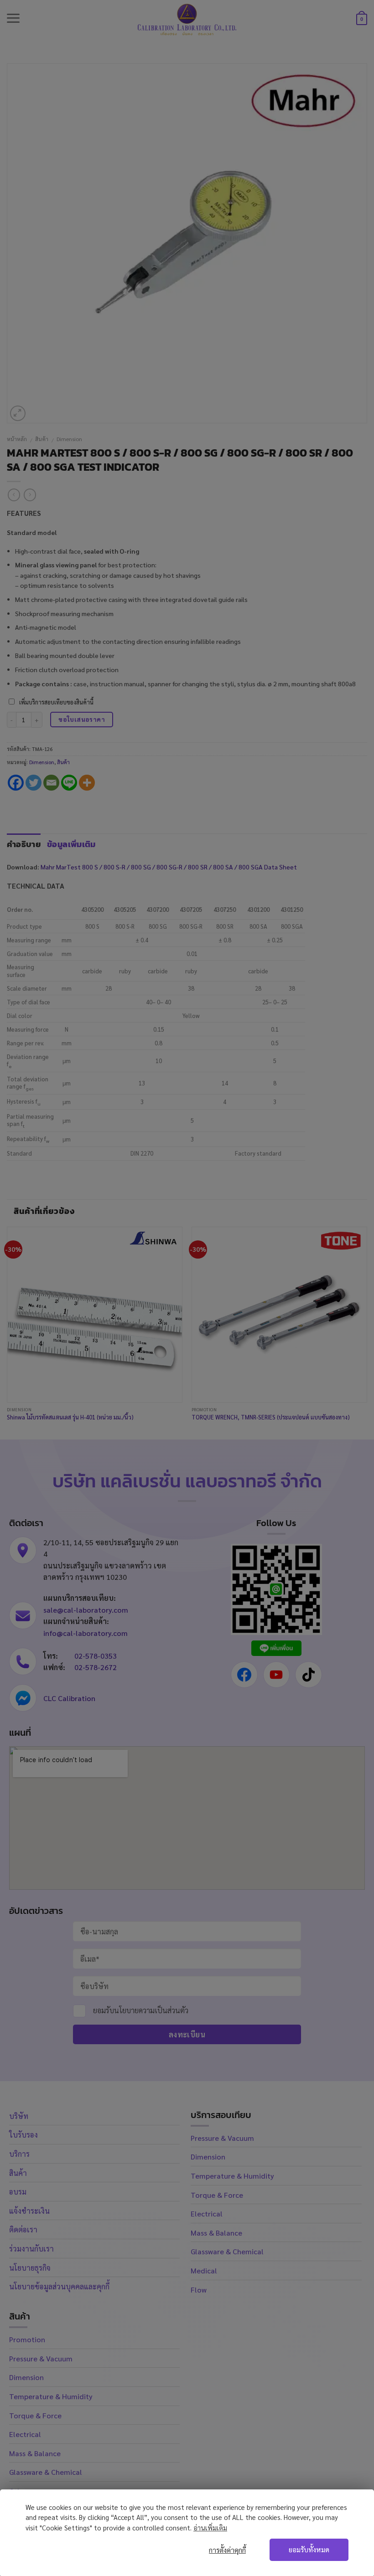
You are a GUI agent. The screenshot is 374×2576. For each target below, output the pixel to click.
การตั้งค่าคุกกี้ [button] (227, 2550)
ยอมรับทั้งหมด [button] (309, 2550)
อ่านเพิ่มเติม (210, 2527)
